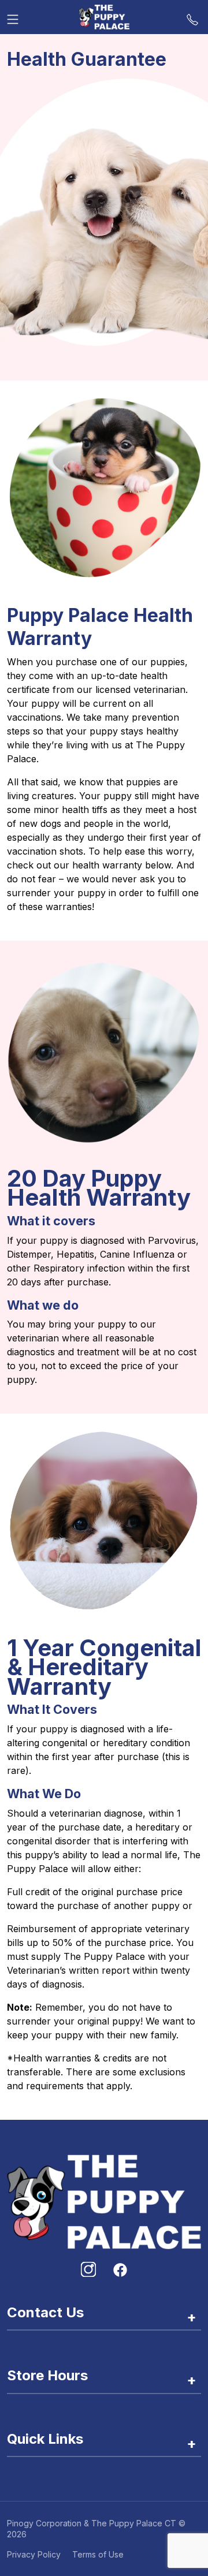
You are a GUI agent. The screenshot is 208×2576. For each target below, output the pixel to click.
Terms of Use (98, 2554)
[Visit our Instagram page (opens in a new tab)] (88, 2269)
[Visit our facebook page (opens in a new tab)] (120, 2269)
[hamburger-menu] (13, 17)
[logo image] (104, 17)
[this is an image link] (104, 2201)
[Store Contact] (192, 17)
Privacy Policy (34, 2554)
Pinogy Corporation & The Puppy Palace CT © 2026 (96, 2529)
